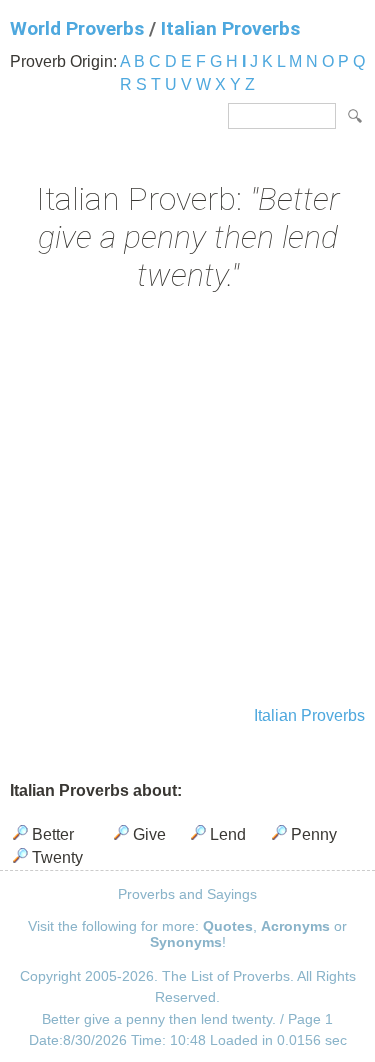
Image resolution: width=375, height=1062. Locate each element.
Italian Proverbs (230, 28)
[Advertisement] (187, 501)
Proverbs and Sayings (187, 894)
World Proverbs (77, 28)
